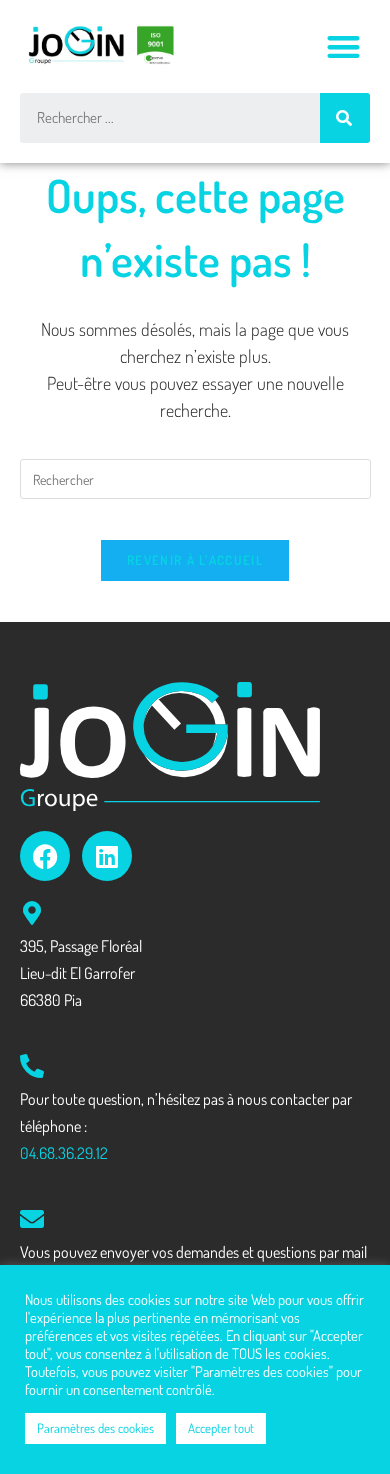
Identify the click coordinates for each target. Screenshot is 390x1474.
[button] (344, 46)
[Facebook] (45, 856)
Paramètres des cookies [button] (95, 1428)
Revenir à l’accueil (195, 560)
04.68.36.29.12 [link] (64, 1153)
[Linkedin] (107, 856)
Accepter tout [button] (221, 1428)
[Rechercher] (345, 118)
